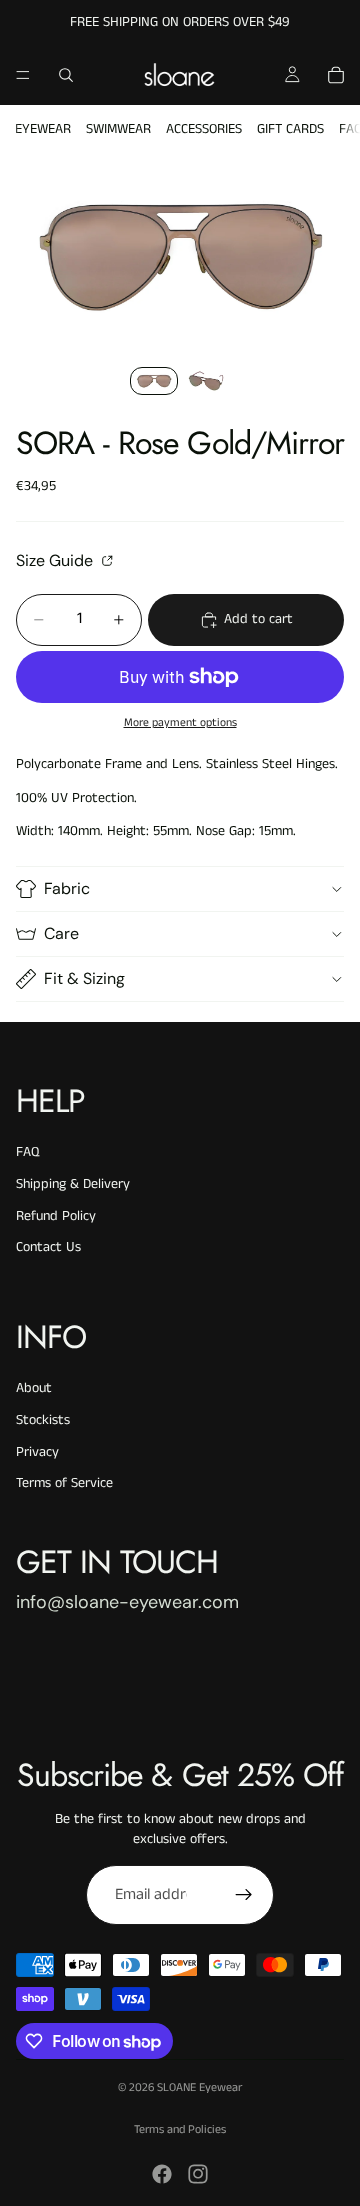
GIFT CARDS (290, 129)
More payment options (180, 723)
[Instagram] (198, 2174)
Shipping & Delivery (73, 1184)
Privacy (37, 1452)
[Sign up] (244, 1895)
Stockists (43, 1420)
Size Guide (56, 560)
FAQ (27, 1152)
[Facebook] (162, 2174)
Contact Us (48, 1247)
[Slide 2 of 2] (206, 381)
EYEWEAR (43, 129)
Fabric (67, 888)
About (34, 1388)
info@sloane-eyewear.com (127, 1602)
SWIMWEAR (118, 129)
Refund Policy (56, 1216)
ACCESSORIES (204, 129)
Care (61, 933)
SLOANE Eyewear (199, 2087)
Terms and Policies (180, 2129)
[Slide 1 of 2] (154, 381)
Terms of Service (64, 1483)
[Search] (66, 75)
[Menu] (23, 75)
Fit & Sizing (84, 978)
